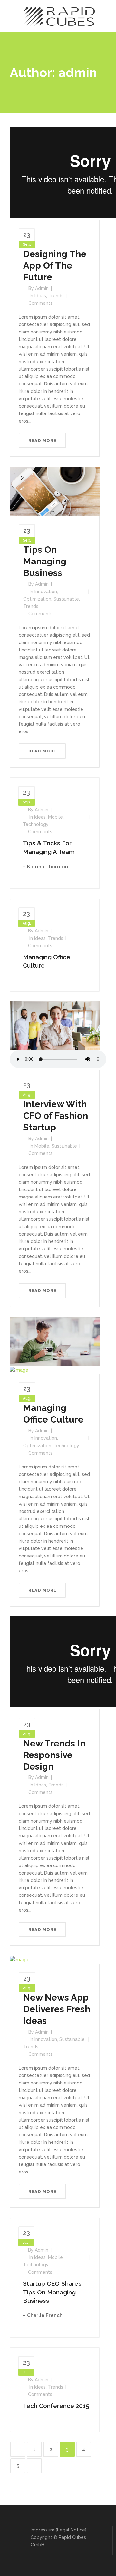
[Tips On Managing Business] (55, 491)
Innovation (46, 592)
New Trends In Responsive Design (54, 1755)
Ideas (40, 296)
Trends (56, 296)
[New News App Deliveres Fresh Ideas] (19, 1959)
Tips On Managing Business (45, 561)
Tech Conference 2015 (56, 2406)
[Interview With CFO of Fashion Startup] (55, 1026)
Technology (36, 824)
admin (42, 288)
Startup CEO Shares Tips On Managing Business (52, 2292)
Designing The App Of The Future (55, 266)
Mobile (55, 817)
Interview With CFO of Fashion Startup (56, 1116)
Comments (40, 303)
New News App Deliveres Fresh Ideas (57, 2009)
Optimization (37, 599)
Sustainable (66, 599)
